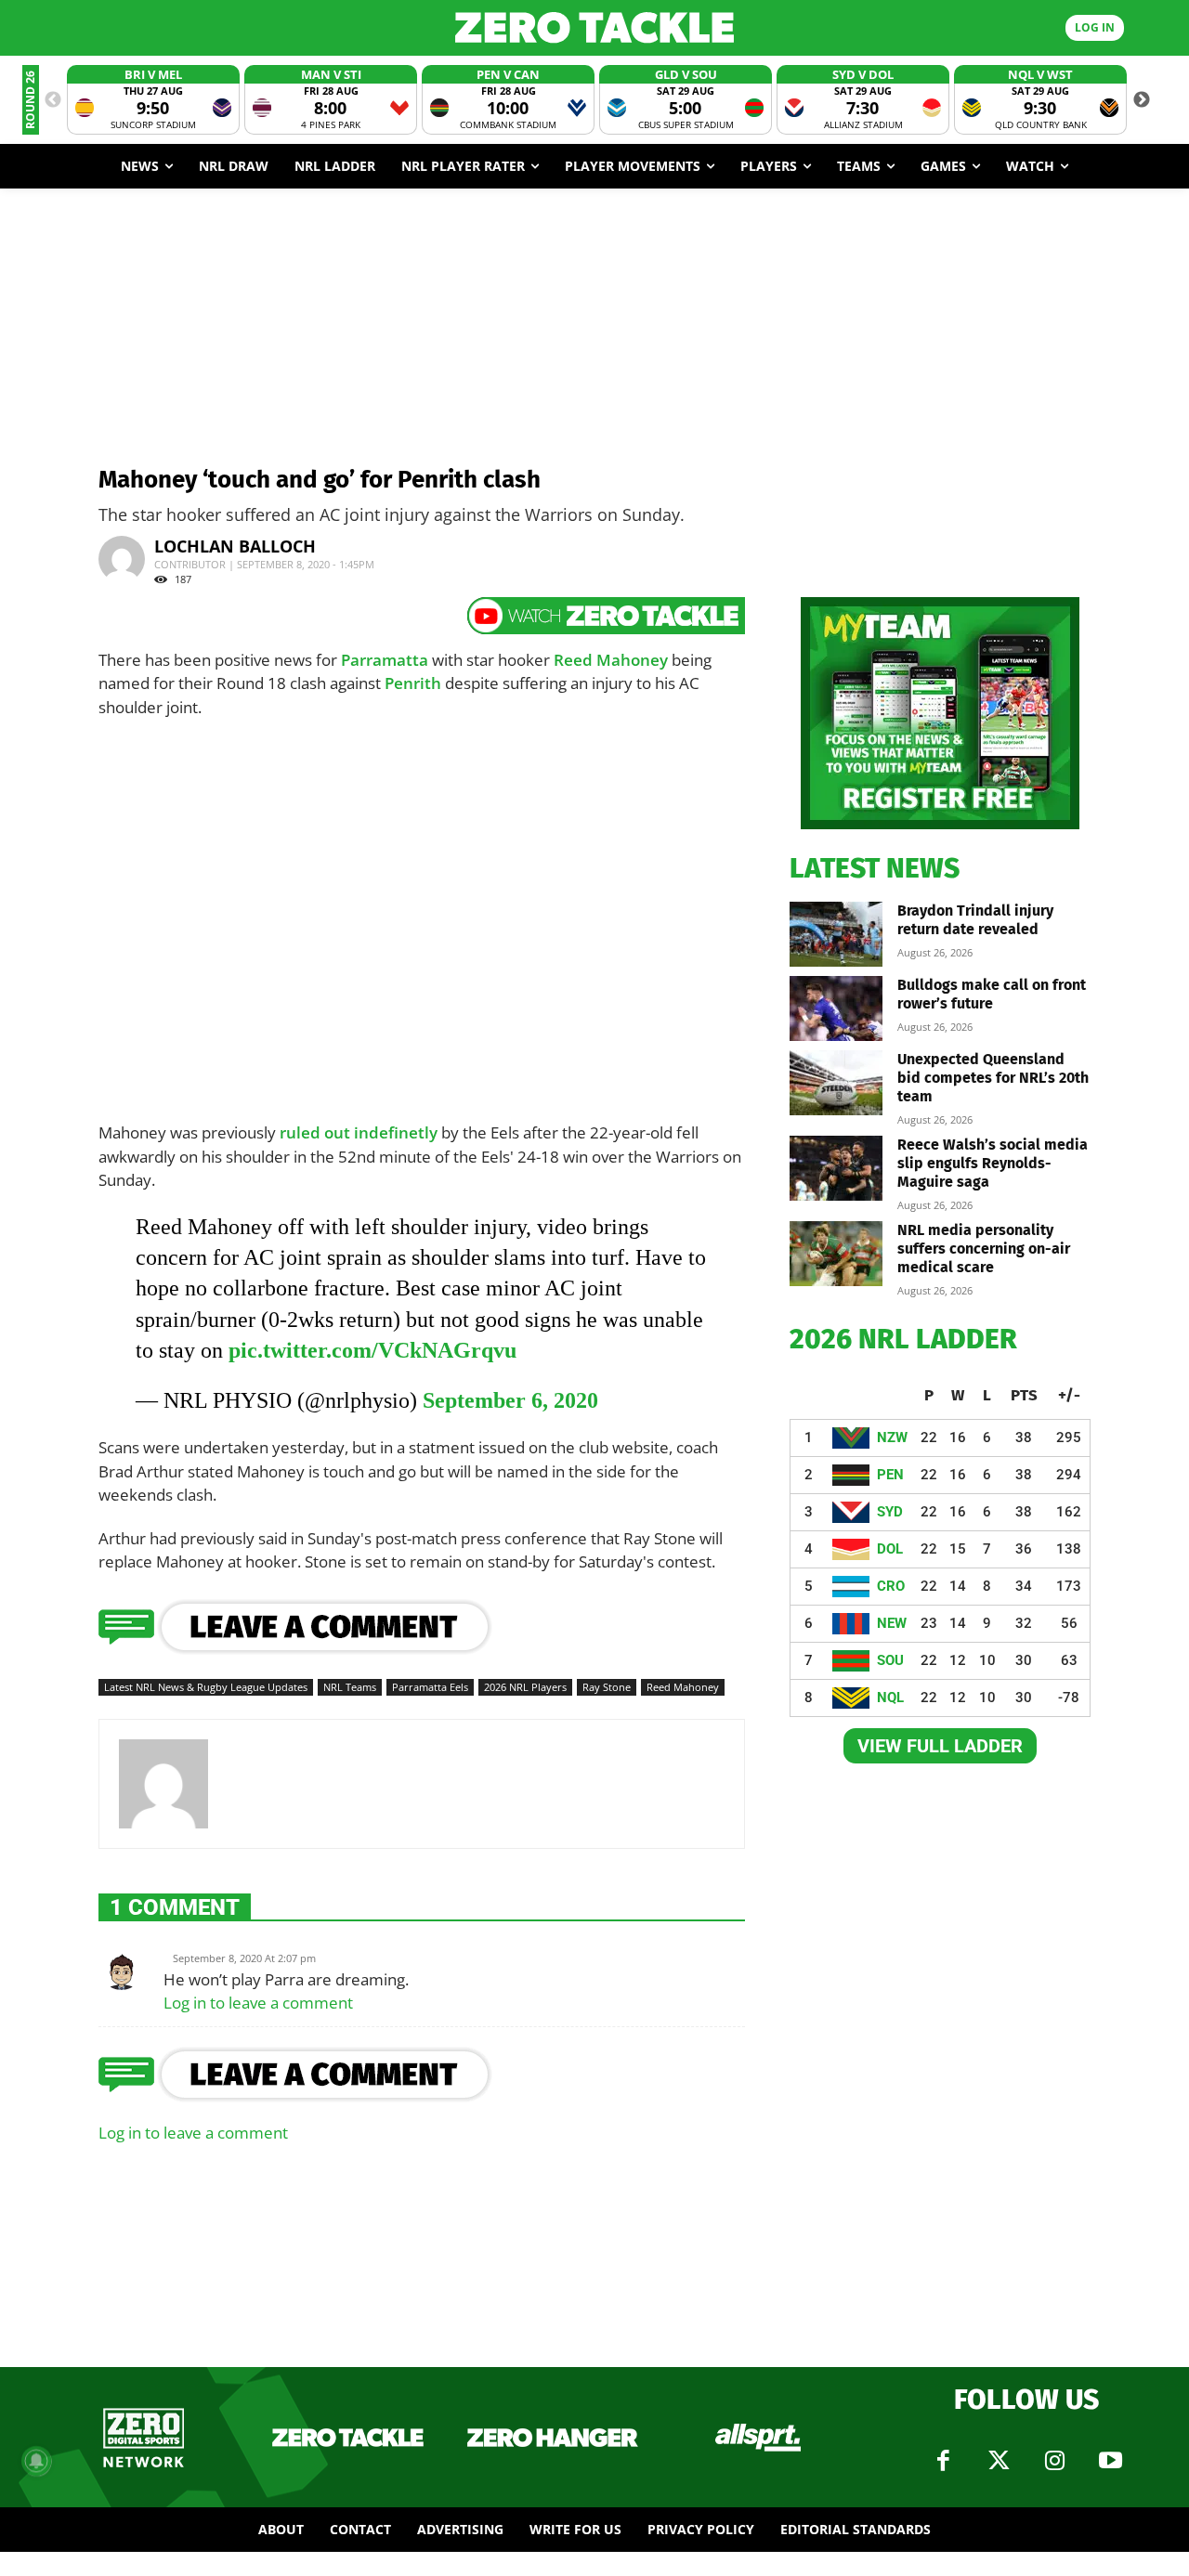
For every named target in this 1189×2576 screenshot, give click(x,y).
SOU (890, 1660)
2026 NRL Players (525, 1687)
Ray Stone (607, 1687)
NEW (892, 1623)
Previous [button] (53, 100)
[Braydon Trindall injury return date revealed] (836, 934)
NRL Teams (350, 1687)
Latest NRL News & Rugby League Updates (206, 1687)
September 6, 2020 (510, 1400)
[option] (153, 100)
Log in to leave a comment (258, 2003)
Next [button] (1142, 100)
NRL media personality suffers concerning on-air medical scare (984, 1249)
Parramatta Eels (430, 1687)
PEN (890, 1475)
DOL (890, 1549)
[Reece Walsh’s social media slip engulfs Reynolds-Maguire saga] (836, 1168)
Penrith (413, 683)
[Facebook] (943, 2461)
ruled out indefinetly (359, 1132)
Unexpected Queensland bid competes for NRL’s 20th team (993, 1078)
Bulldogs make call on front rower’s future (992, 994)
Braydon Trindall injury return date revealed (975, 920)
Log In (1095, 27)
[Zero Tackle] (594, 27)
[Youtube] (1110, 2461)
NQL (890, 1698)
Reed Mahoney (611, 660)
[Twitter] (999, 2461)
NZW (892, 1438)
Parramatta (385, 660)
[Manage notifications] (36, 2461)
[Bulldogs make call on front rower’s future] (836, 1008)
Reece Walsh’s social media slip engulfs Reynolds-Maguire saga (993, 1163)
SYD (890, 1512)
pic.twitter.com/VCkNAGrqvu (372, 1350)
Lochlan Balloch (235, 546)
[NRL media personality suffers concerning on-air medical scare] (836, 1254)
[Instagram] (1054, 2461)
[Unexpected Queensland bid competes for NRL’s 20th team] (836, 1083)
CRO (891, 1586)
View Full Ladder (940, 1746)
